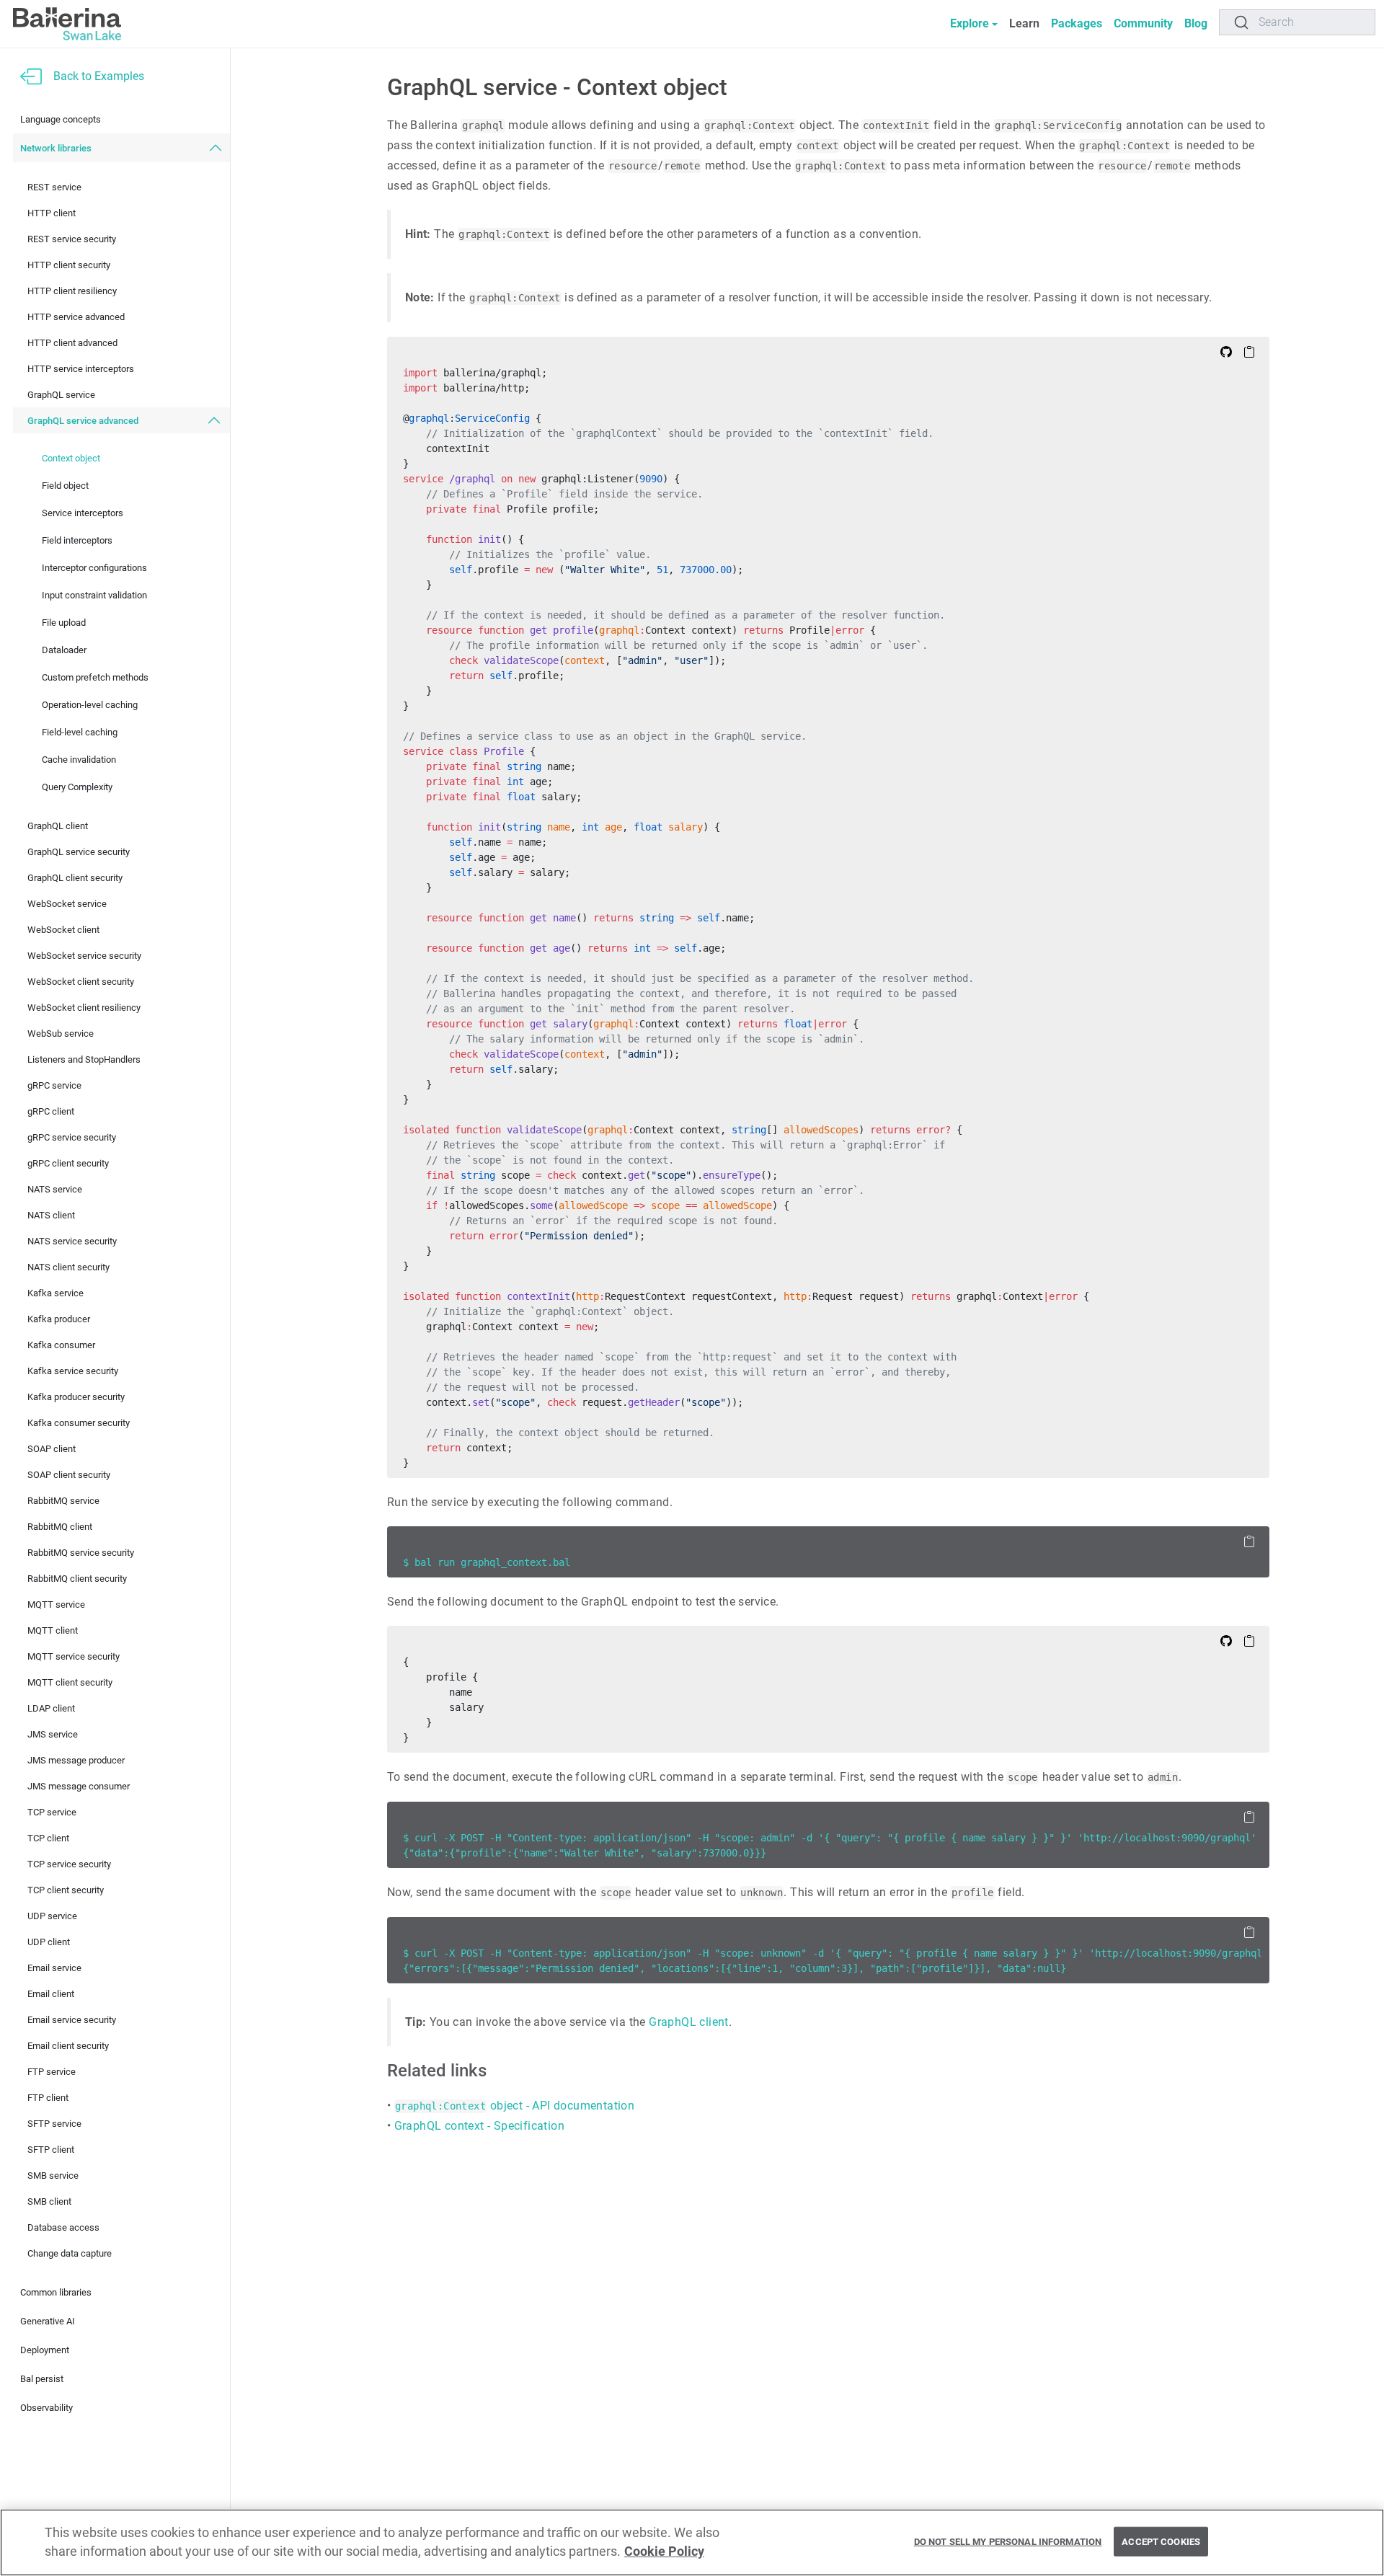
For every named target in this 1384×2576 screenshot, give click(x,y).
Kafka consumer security (79, 1423)
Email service (54, 1968)
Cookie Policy (664, 2552)
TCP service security (69, 1864)
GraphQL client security (75, 878)
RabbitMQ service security (81, 1553)
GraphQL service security (79, 852)
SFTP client (51, 2150)
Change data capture (70, 2253)
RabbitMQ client (60, 1527)
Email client (51, 1994)
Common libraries (56, 2292)
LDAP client (51, 1708)
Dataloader (64, 650)
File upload (64, 623)
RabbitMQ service (63, 1501)
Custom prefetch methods (95, 677)
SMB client (49, 2201)
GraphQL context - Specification (479, 2126)
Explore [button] (970, 23)
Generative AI (48, 2321)
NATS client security (68, 1267)
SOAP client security (69, 1475)
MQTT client (53, 1630)
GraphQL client (58, 826)
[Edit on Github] (1226, 351)
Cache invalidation (79, 760)
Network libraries (56, 148)
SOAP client (52, 1449)
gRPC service (54, 1085)
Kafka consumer (61, 1345)
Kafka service (56, 1293)
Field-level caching (80, 732)
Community (1143, 23)
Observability (46, 2408)
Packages (1077, 23)
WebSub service (61, 1034)
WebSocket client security (81, 982)
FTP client (48, 2098)
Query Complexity (77, 787)
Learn (1024, 23)
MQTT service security (74, 1656)
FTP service (52, 2072)
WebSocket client (63, 930)
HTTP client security (69, 265)
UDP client (49, 1942)
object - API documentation (515, 2106)
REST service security (72, 239)
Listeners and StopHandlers (84, 1059)
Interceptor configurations (94, 568)
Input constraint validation (94, 595)
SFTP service (54, 2124)
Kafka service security (73, 1371)
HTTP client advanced (72, 343)
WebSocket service (67, 904)
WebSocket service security (84, 956)
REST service (54, 187)
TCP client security (66, 1890)
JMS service (53, 1734)
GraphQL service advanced (83, 421)
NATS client (51, 1215)
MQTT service (56, 1605)
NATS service (55, 1189)
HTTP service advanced (76, 317)
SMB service (53, 2176)
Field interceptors (77, 540)
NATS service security (72, 1241)
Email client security (68, 2046)
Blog (1196, 23)
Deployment (45, 2350)
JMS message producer (76, 1760)
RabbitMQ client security (77, 1579)
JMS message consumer (79, 1786)
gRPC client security (68, 1163)
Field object (65, 486)
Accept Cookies (1161, 2541)
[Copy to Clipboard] (1249, 351)
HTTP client (52, 213)
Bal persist (42, 2379)
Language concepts (61, 119)
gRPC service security (72, 1137)
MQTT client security (70, 1682)
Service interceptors (83, 513)
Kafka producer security (76, 1397)
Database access (63, 2227)
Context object (71, 458)
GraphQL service (61, 395)
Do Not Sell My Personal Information (1008, 2541)
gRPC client (51, 1111)
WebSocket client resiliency (84, 1008)
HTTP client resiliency (72, 291)
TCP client (48, 1838)
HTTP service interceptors (81, 369)
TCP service (52, 1812)
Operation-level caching (90, 705)
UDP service (52, 1916)
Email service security (72, 2020)
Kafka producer (59, 1319)
